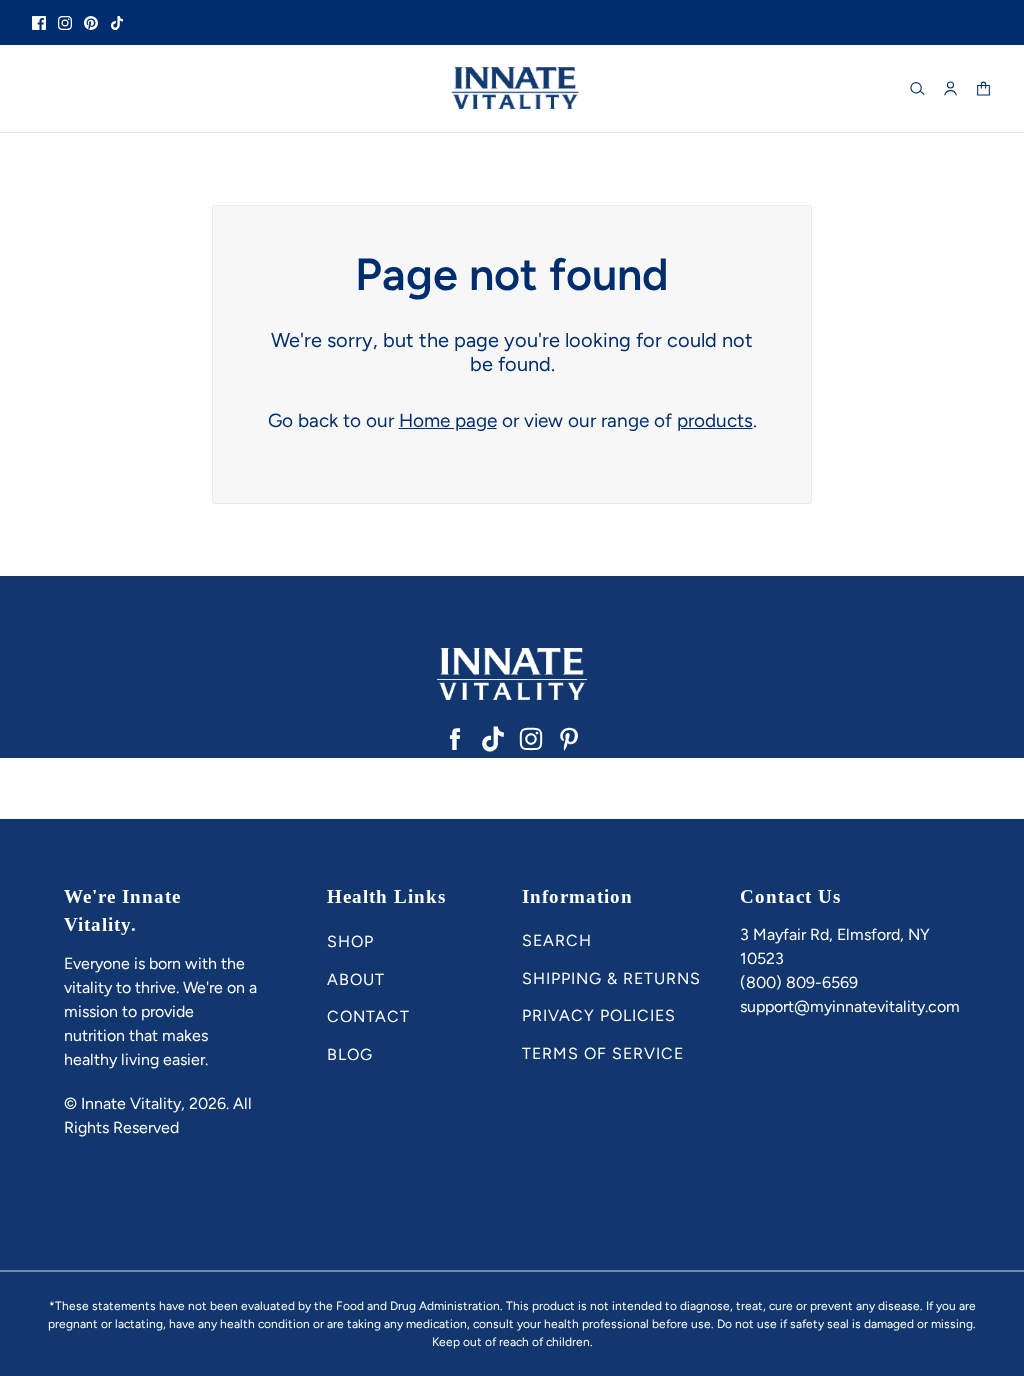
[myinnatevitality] (512, 88)
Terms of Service (603, 1053)
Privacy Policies (599, 1015)
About (356, 979)
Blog (350, 1054)
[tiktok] (117, 22)
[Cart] (983, 88)
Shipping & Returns (611, 978)
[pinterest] (91, 22)
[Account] (950, 88)
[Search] (917, 88)
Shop (350, 941)
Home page (448, 420)
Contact (368, 1016)
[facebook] (39, 22)
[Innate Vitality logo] (511, 674)
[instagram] (65, 22)
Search (557, 940)
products (715, 420)
